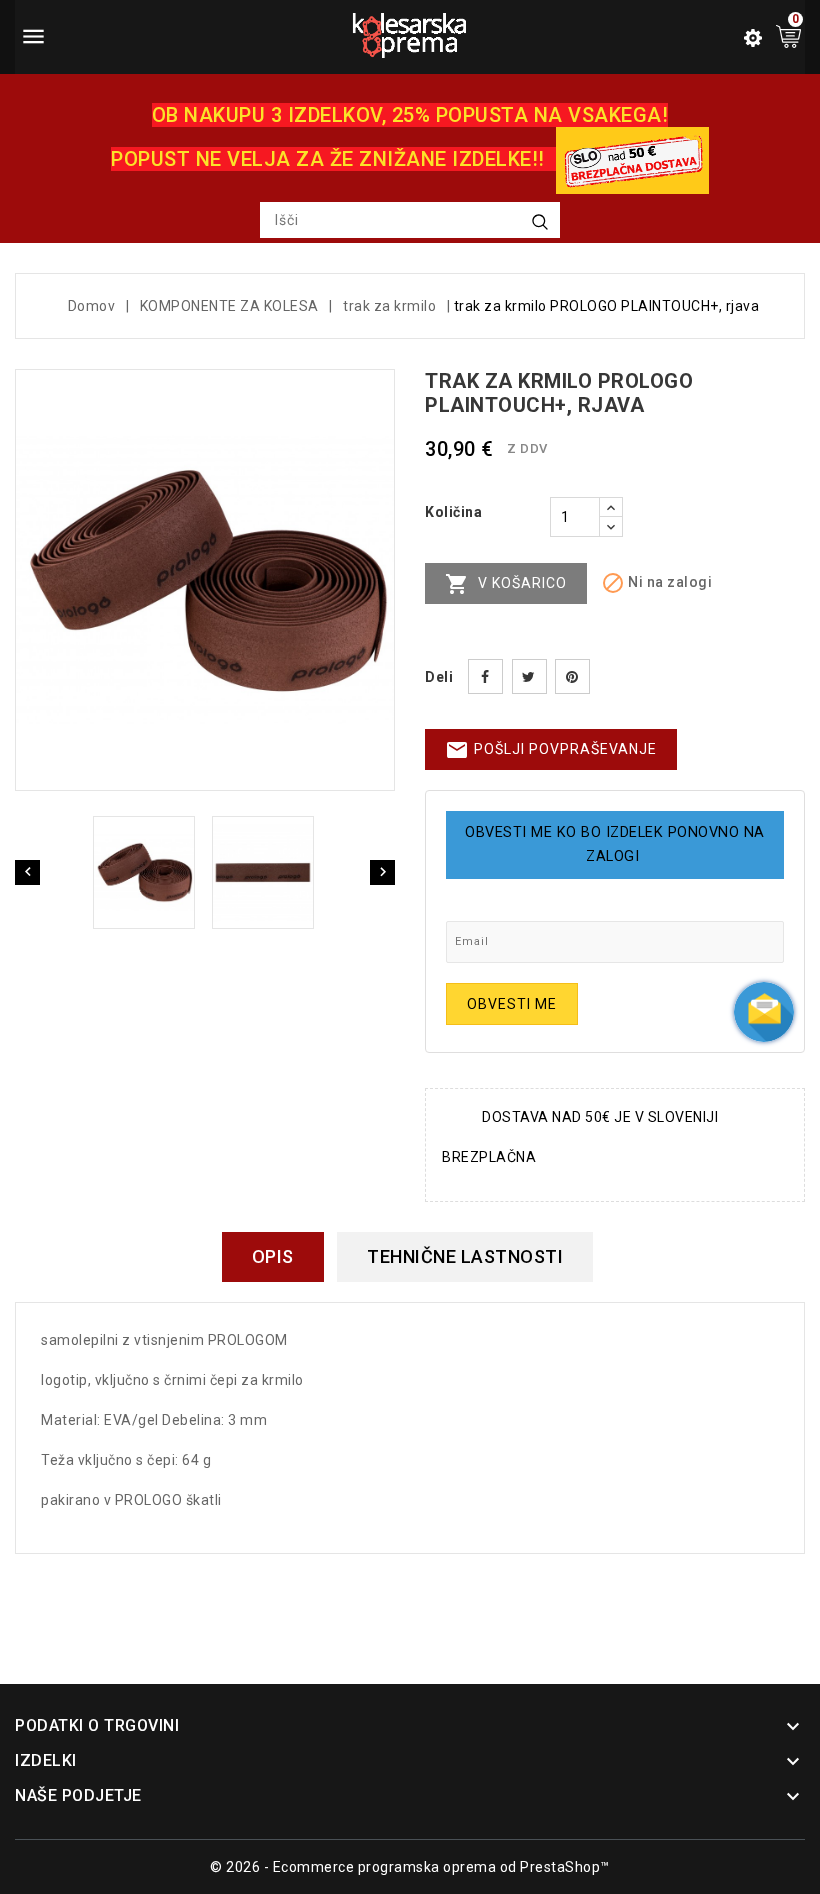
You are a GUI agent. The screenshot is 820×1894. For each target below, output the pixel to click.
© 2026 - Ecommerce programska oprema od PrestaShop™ (410, 1867)
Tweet (529, 676)
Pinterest (572, 676)
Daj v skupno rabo (485, 676)
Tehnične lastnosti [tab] (465, 1256)
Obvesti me (512, 1004)
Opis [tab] (273, 1256)
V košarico (506, 584)
